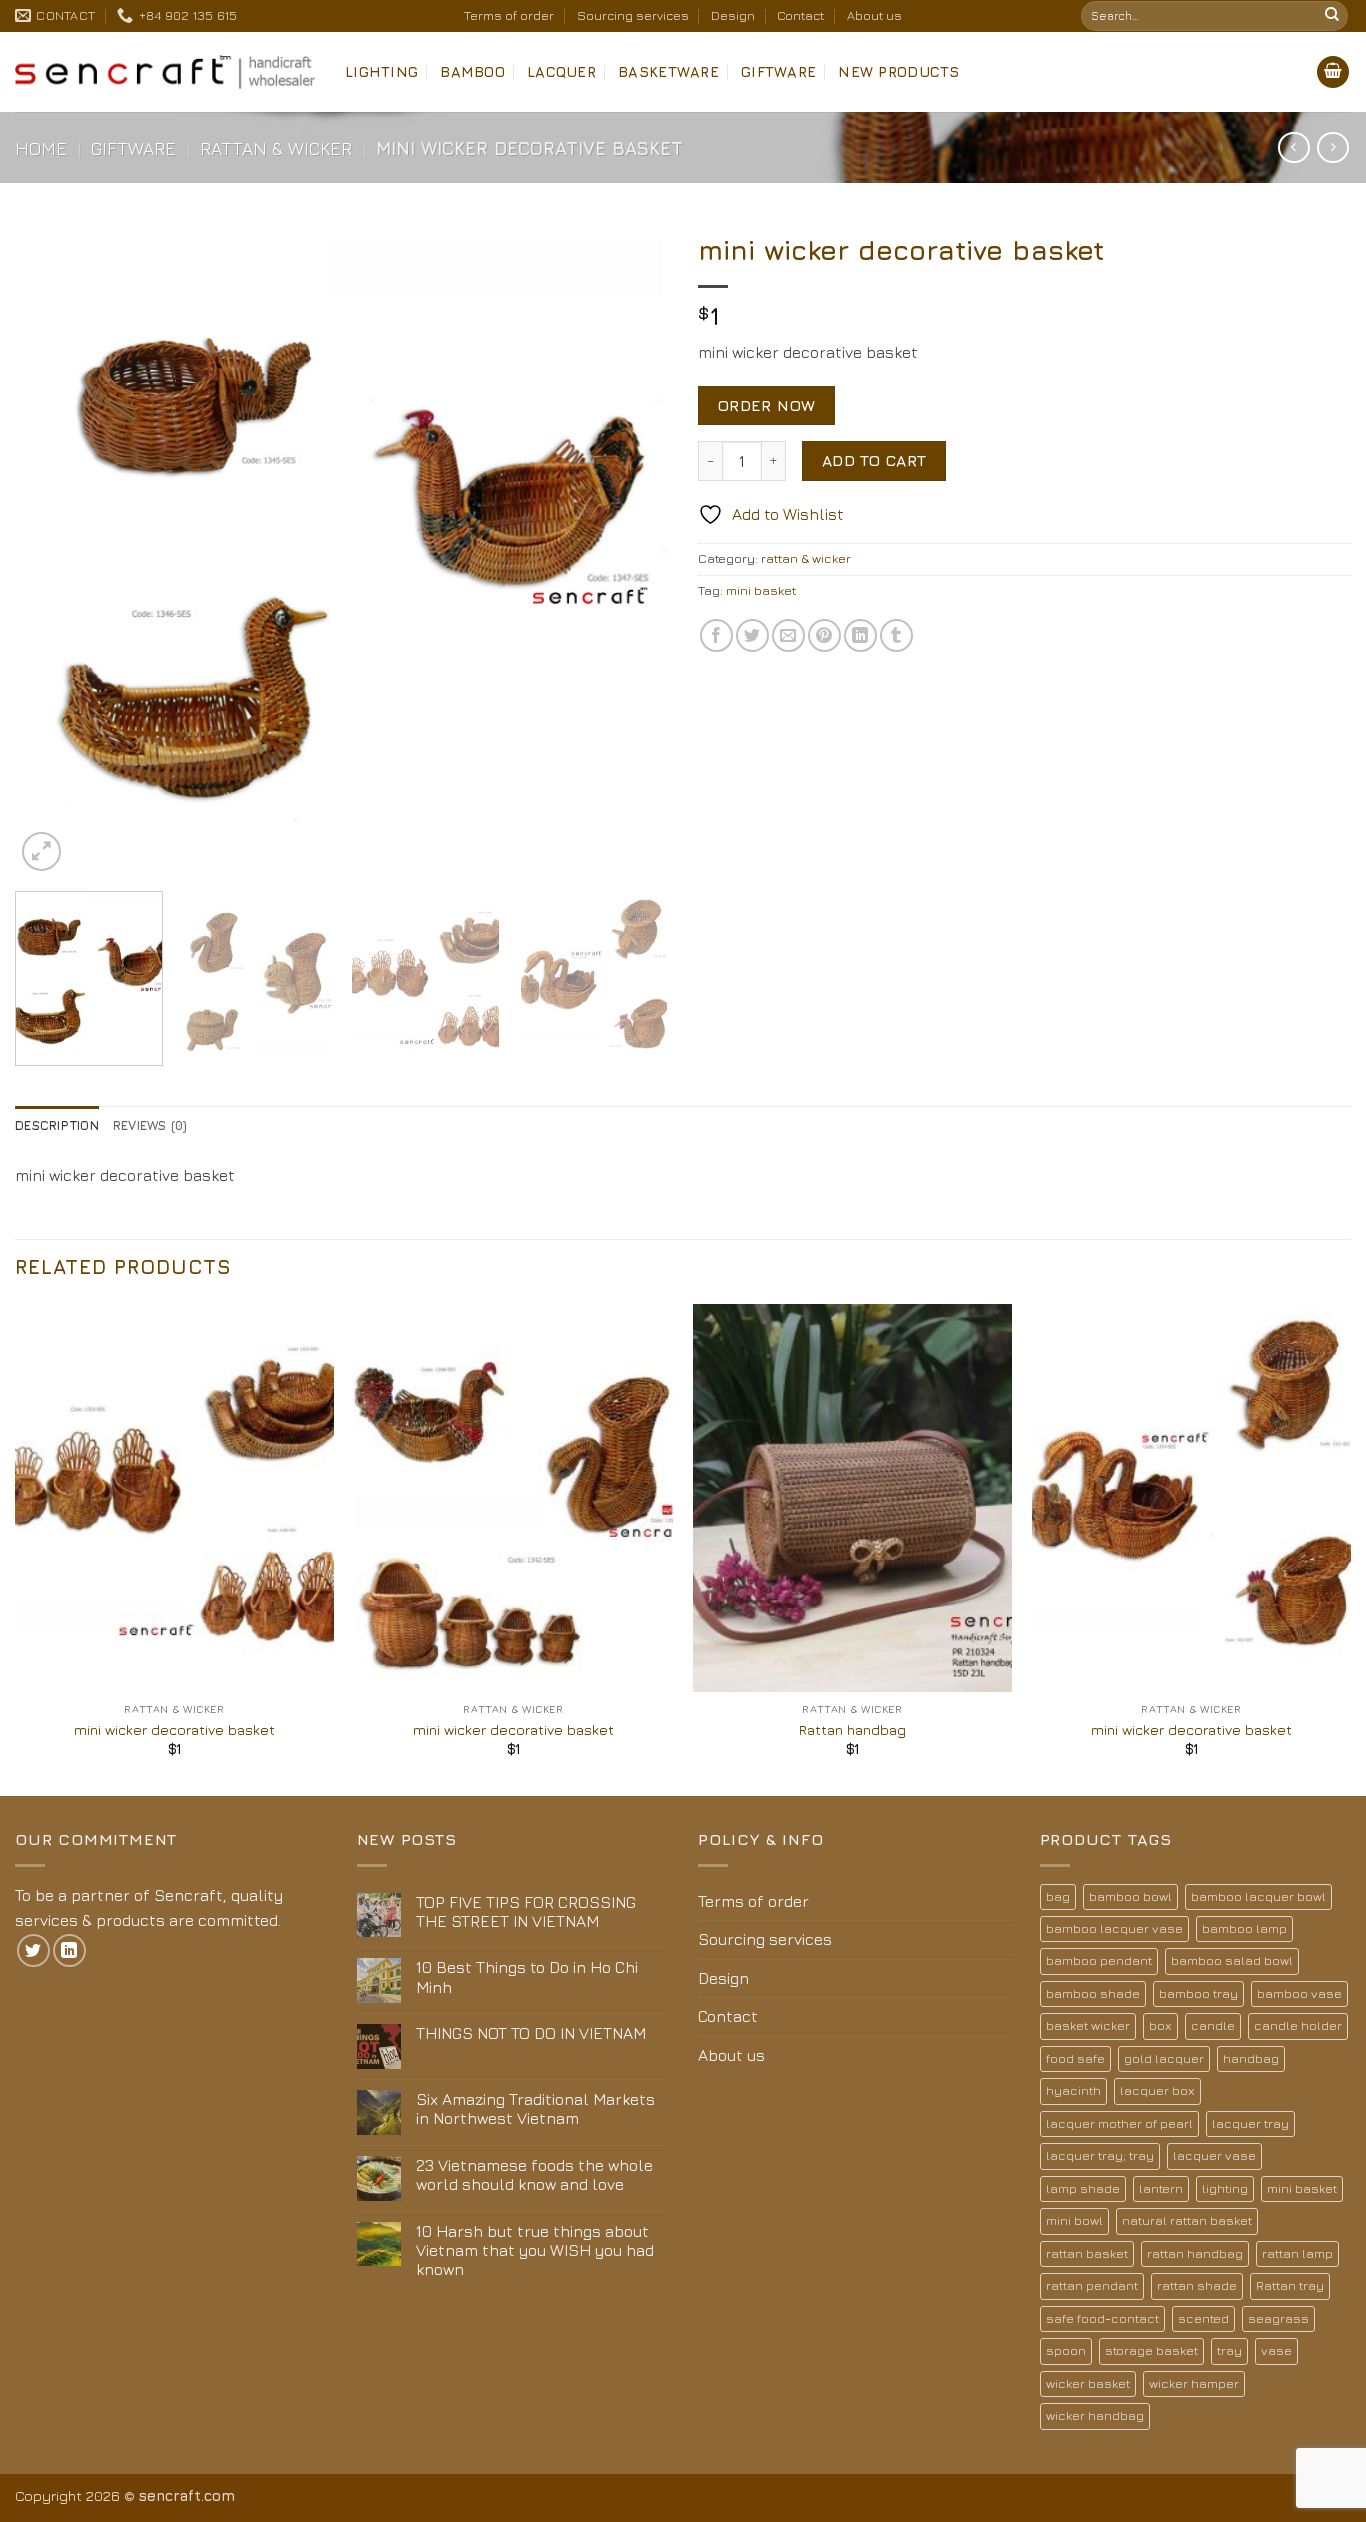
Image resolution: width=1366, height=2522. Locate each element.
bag (1058, 1896)
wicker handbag (1095, 2415)
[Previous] (53, 549)
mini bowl (1074, 2220)
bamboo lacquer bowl (1258, 1896)
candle (1213, 2025)
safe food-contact (1102, 2318)
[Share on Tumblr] (896, 635)
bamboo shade (1093, 1993)
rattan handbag (1195, 2253)
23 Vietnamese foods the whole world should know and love (534, 2174)
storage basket (1151, 2350)
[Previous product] (1332, 147)
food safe (1075, 2058)
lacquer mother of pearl (1119, 2123)
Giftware (778, 71)
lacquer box (1157, 2090)
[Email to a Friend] (788, 635)
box (1160, 2025)
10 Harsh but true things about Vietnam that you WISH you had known (535, 2250)
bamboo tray (1198, 1993)
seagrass (1278, 2318)
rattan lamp (1297, 2253)
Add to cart (874, 460)
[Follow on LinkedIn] (69, 1950)
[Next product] (1293, 147)
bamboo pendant (1099, 1960)
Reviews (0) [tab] (150, 1125)
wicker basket (1088, 2383)
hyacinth (1073, 2090)
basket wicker (1088, 2025)
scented (1203, 2318)
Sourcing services (633, 15)
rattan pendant (1092, 2285)
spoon (1066, 2350)
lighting (1225, 2188)
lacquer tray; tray (1100, 2155)
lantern (1161, 2188)
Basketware (668, 71)
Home (41, 148)
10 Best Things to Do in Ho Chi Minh (527, 1976)
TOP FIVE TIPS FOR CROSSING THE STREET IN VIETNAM (526, 1911)
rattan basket (1087, 2253)
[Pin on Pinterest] (824, 635)
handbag (1251, 2058)
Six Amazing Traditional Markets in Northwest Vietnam (535, 2108)
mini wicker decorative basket (174, 1729)
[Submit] (1332, 16)
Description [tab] (57, 1125)
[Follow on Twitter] (33, 1950)
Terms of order (509, 15)
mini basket (761, 590)
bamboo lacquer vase (1114, 1928)
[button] (1333, 72)
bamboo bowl (1130, 1896)
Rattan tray (1290, 2285)
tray (1229, 2350)
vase (1276, 2350)
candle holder (1298, 2025)
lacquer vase (1214, 2155)
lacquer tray (1250, 2123)
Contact (800, 15)
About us (874, 15)
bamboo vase (1299, 1993)
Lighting (381, 71)
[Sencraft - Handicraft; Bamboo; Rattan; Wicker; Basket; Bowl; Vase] (165, 72)
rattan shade (1197, 2285)
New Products (898, 71)
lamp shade (1083, 2188)
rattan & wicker (276, 148)
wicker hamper (1194, 2383)
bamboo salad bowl (1232, 1960)
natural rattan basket (1187, 2220)
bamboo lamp (1244, 1928)
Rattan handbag (852, 1729)
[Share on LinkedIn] (860, 635)
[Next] (630, 549)
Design (733, 15)
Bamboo (472, 71)
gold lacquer (1164, 2058)
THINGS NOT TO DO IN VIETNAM (531, 2033)
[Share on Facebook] (716, 635)
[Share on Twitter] (752, 635)
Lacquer (561, 71)
